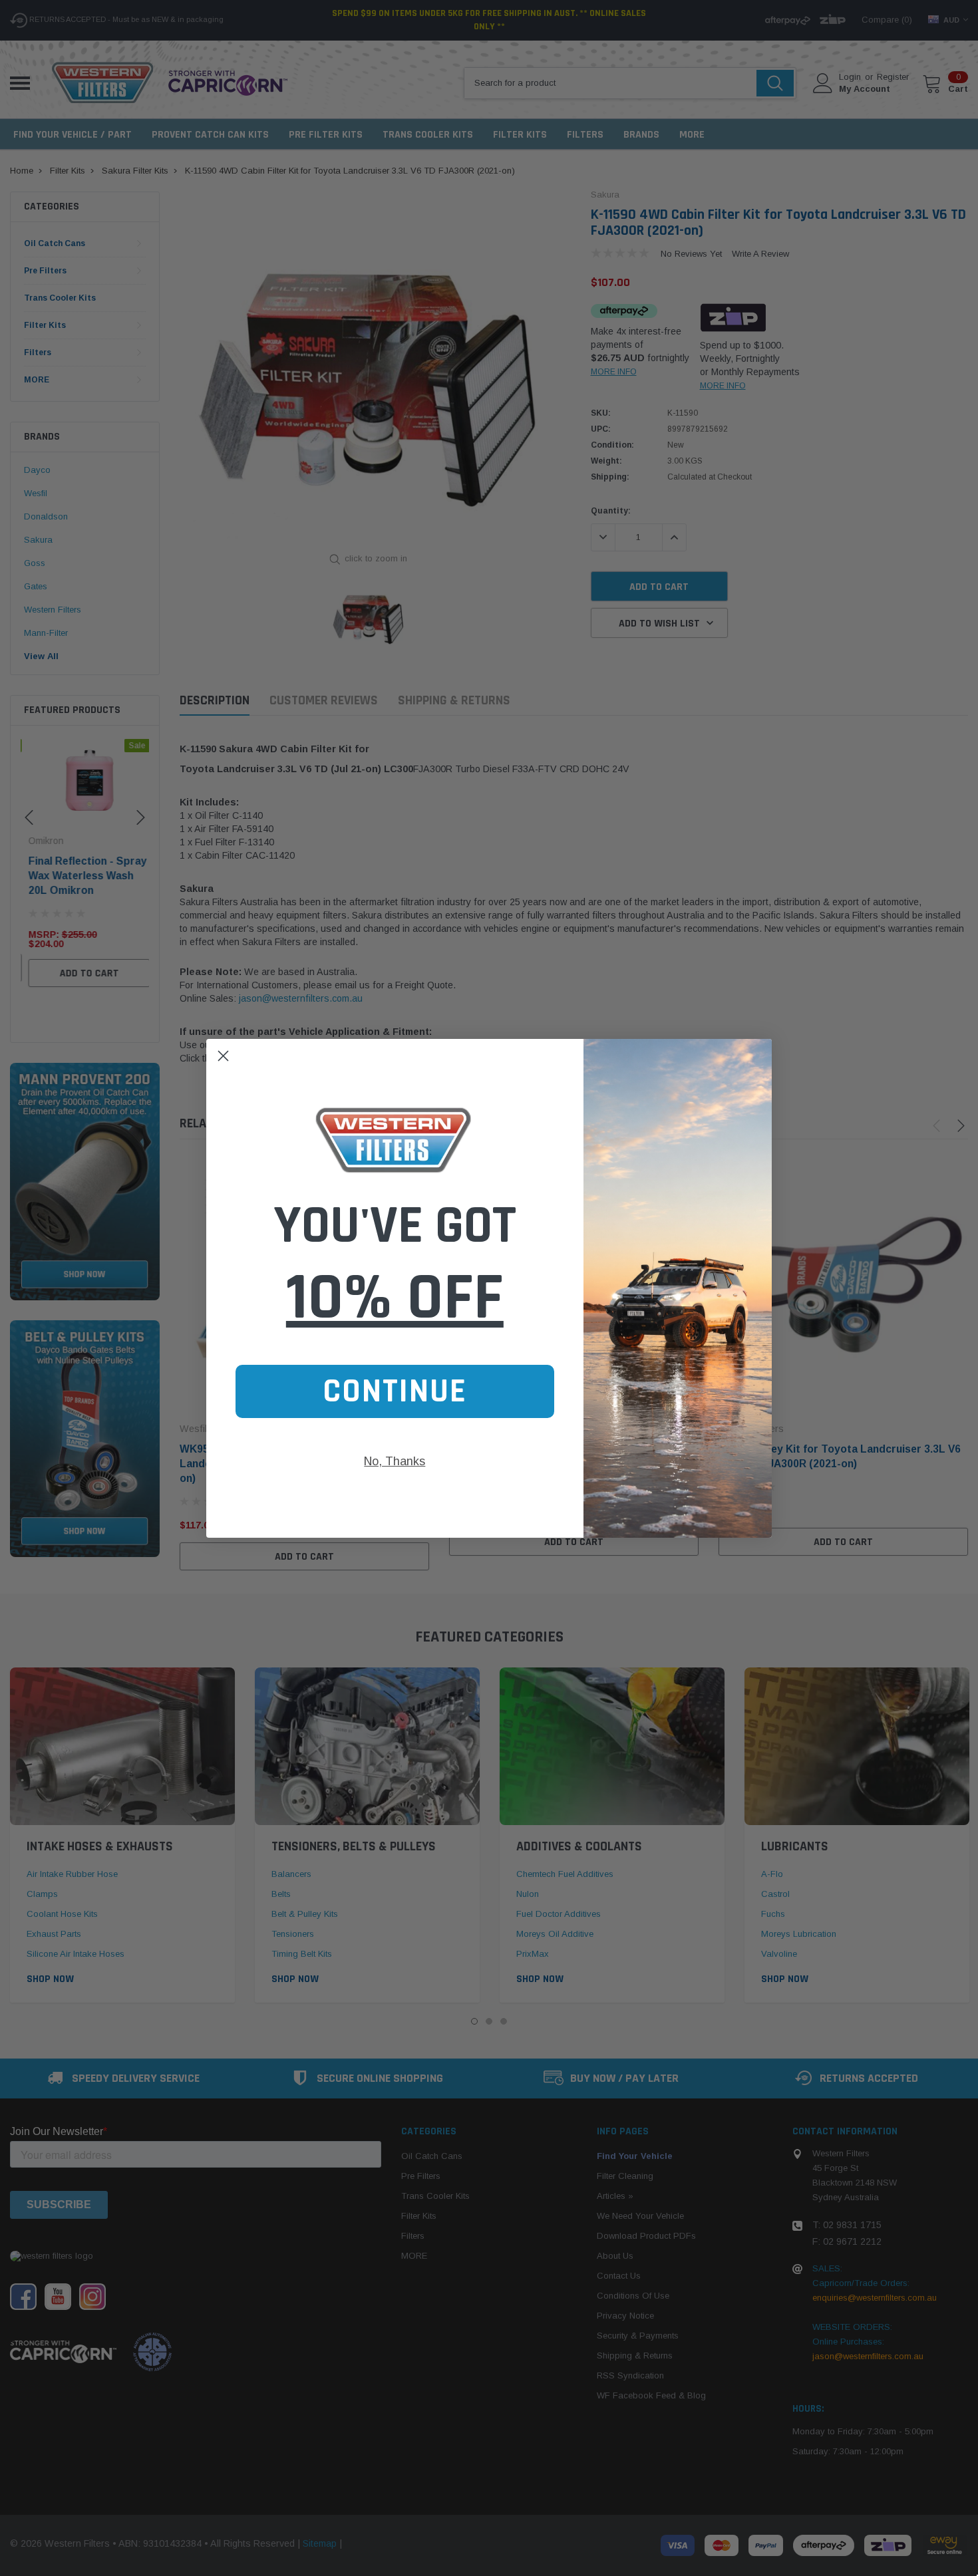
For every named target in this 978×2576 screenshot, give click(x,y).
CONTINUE (395, 1391)
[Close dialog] (223, 1056)
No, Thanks (395, 1461)
